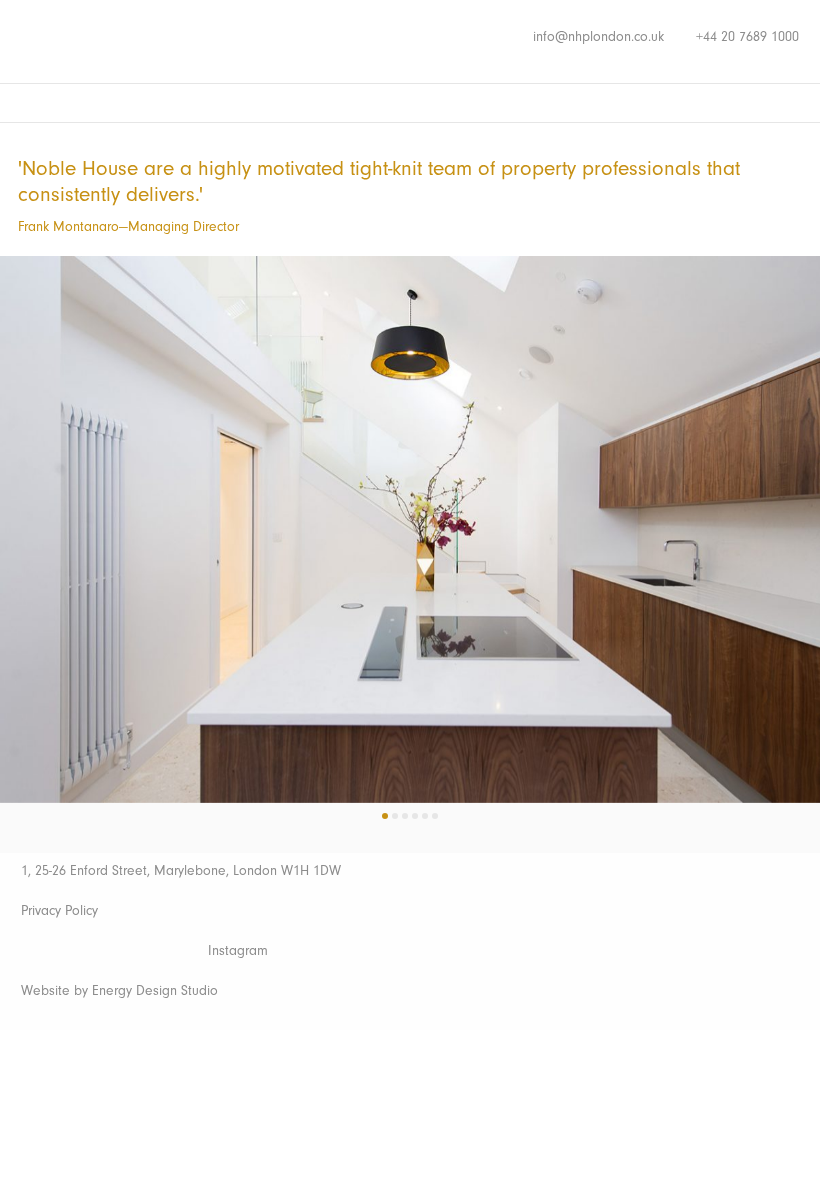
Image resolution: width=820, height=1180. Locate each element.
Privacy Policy (59, 910)
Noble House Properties (147, 40)
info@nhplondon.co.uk (598, 36)
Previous (33, 502)
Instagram (238, 950)
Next (787, 502)
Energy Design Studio (155, 990)
